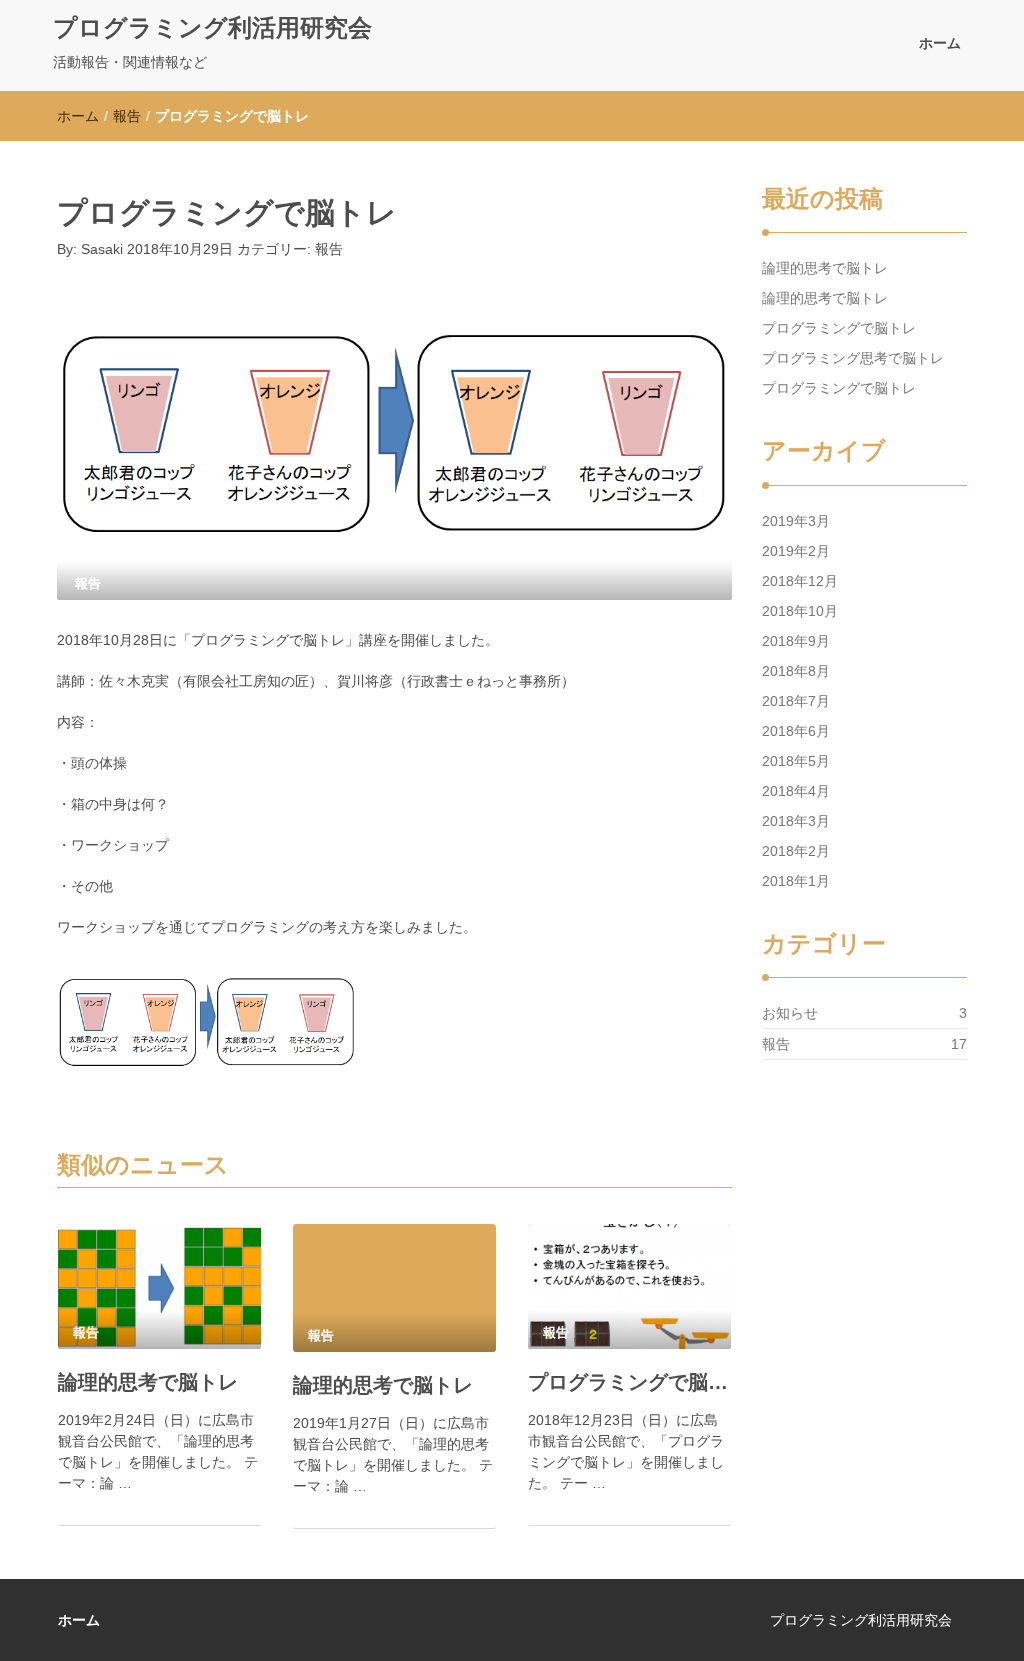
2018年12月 (800, 581)
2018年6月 (796, 731)
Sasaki (102, 249)
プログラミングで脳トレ (629, 1382)
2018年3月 (796, 821)
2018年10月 (800, 611)
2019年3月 (796, 521)
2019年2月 (796, 551)
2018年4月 (796, 791)
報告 (127, 116)
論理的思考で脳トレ (148, 1382)
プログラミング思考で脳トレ (853, 358)
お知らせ (790, 1013)
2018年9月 (796, 641)
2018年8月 (796, 671)
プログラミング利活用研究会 (212, 27)
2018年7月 (796, 701)
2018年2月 (796, 851)
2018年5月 (796, 761)
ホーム (940, 43)
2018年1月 (796, 881)
